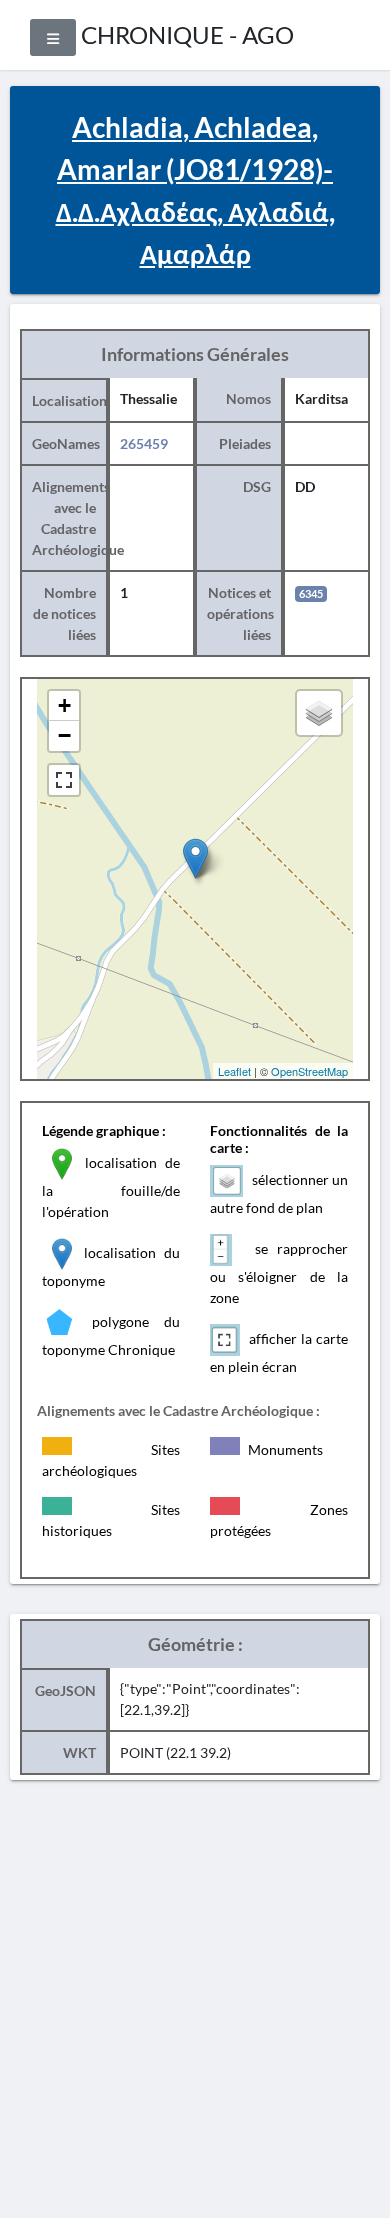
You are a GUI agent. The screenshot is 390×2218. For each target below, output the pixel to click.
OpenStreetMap (309, 1071)
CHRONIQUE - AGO (187, 34)
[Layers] (319, 713)
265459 (144, 443)
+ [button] (64, 705)
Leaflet (234, 1071)
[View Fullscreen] (64, 780)
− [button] (64, 735)
